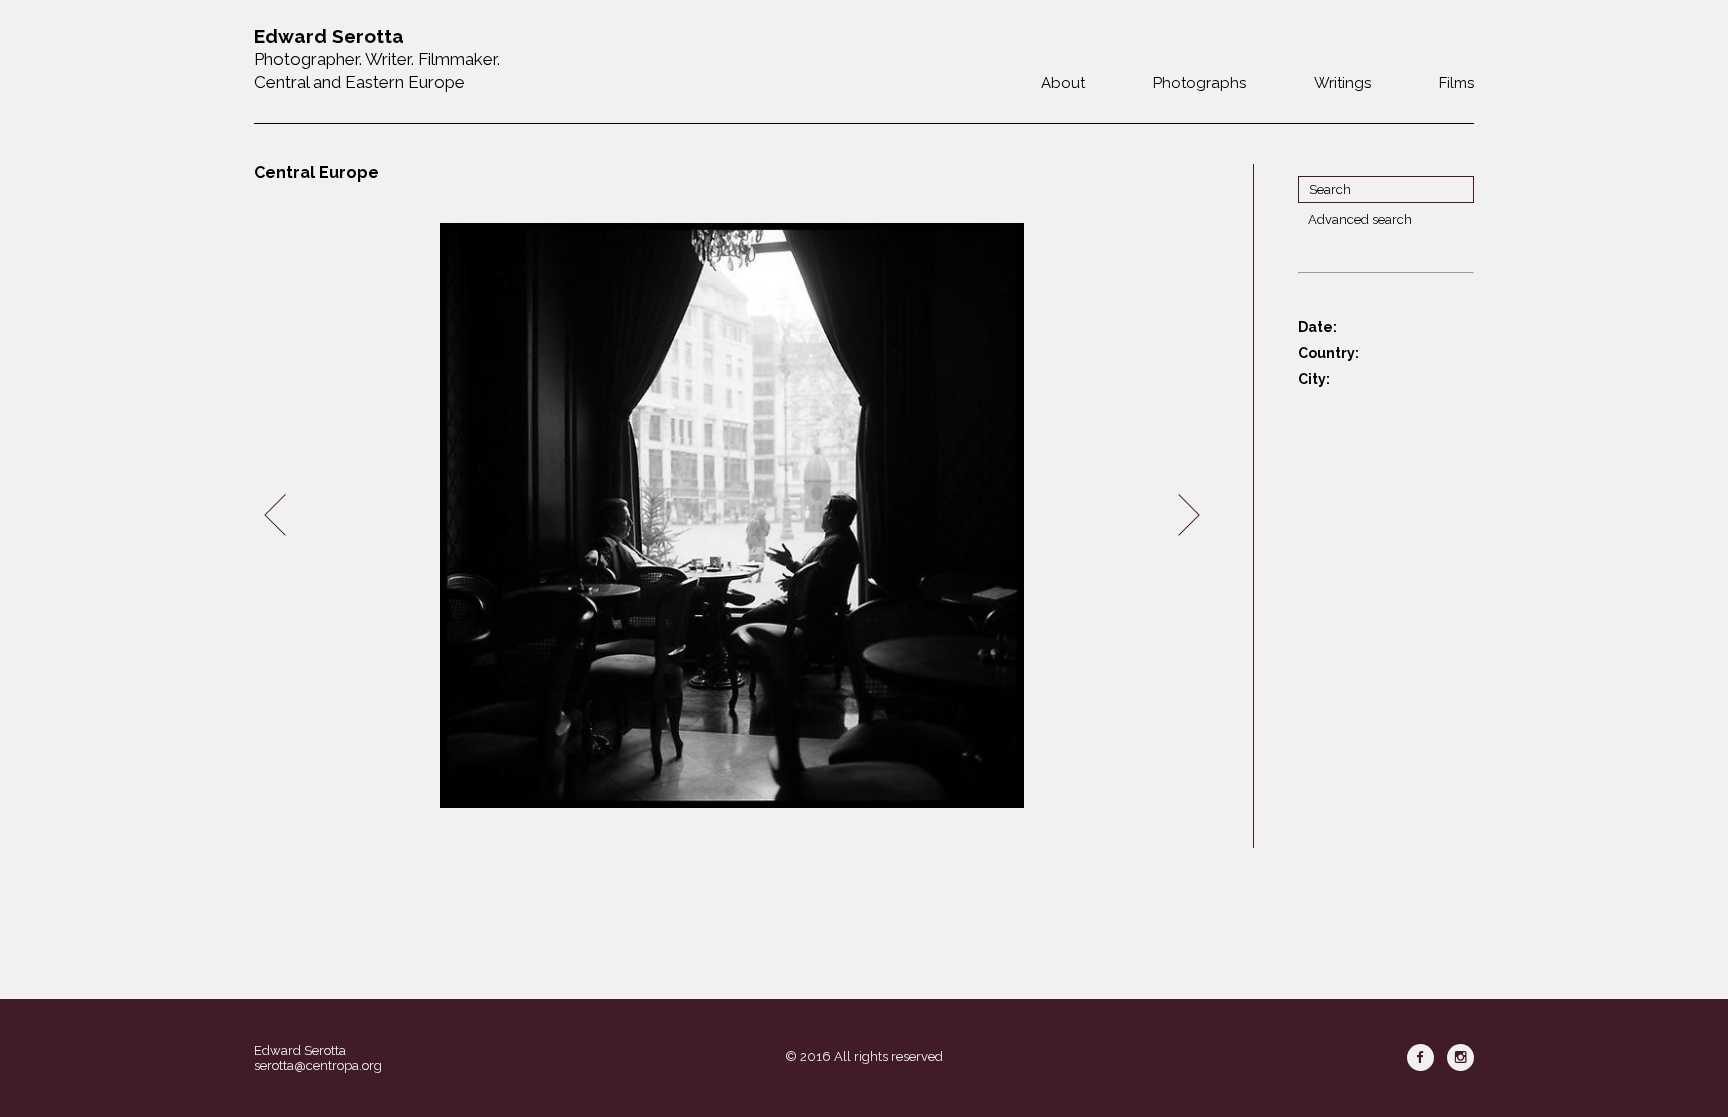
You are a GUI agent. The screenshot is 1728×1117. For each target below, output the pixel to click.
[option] (732, 515)
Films (1456, 83)
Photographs (1199, 83)
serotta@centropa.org (318, 1065)
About (1063, 83)
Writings (1342, 83)
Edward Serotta (300, 1050)
